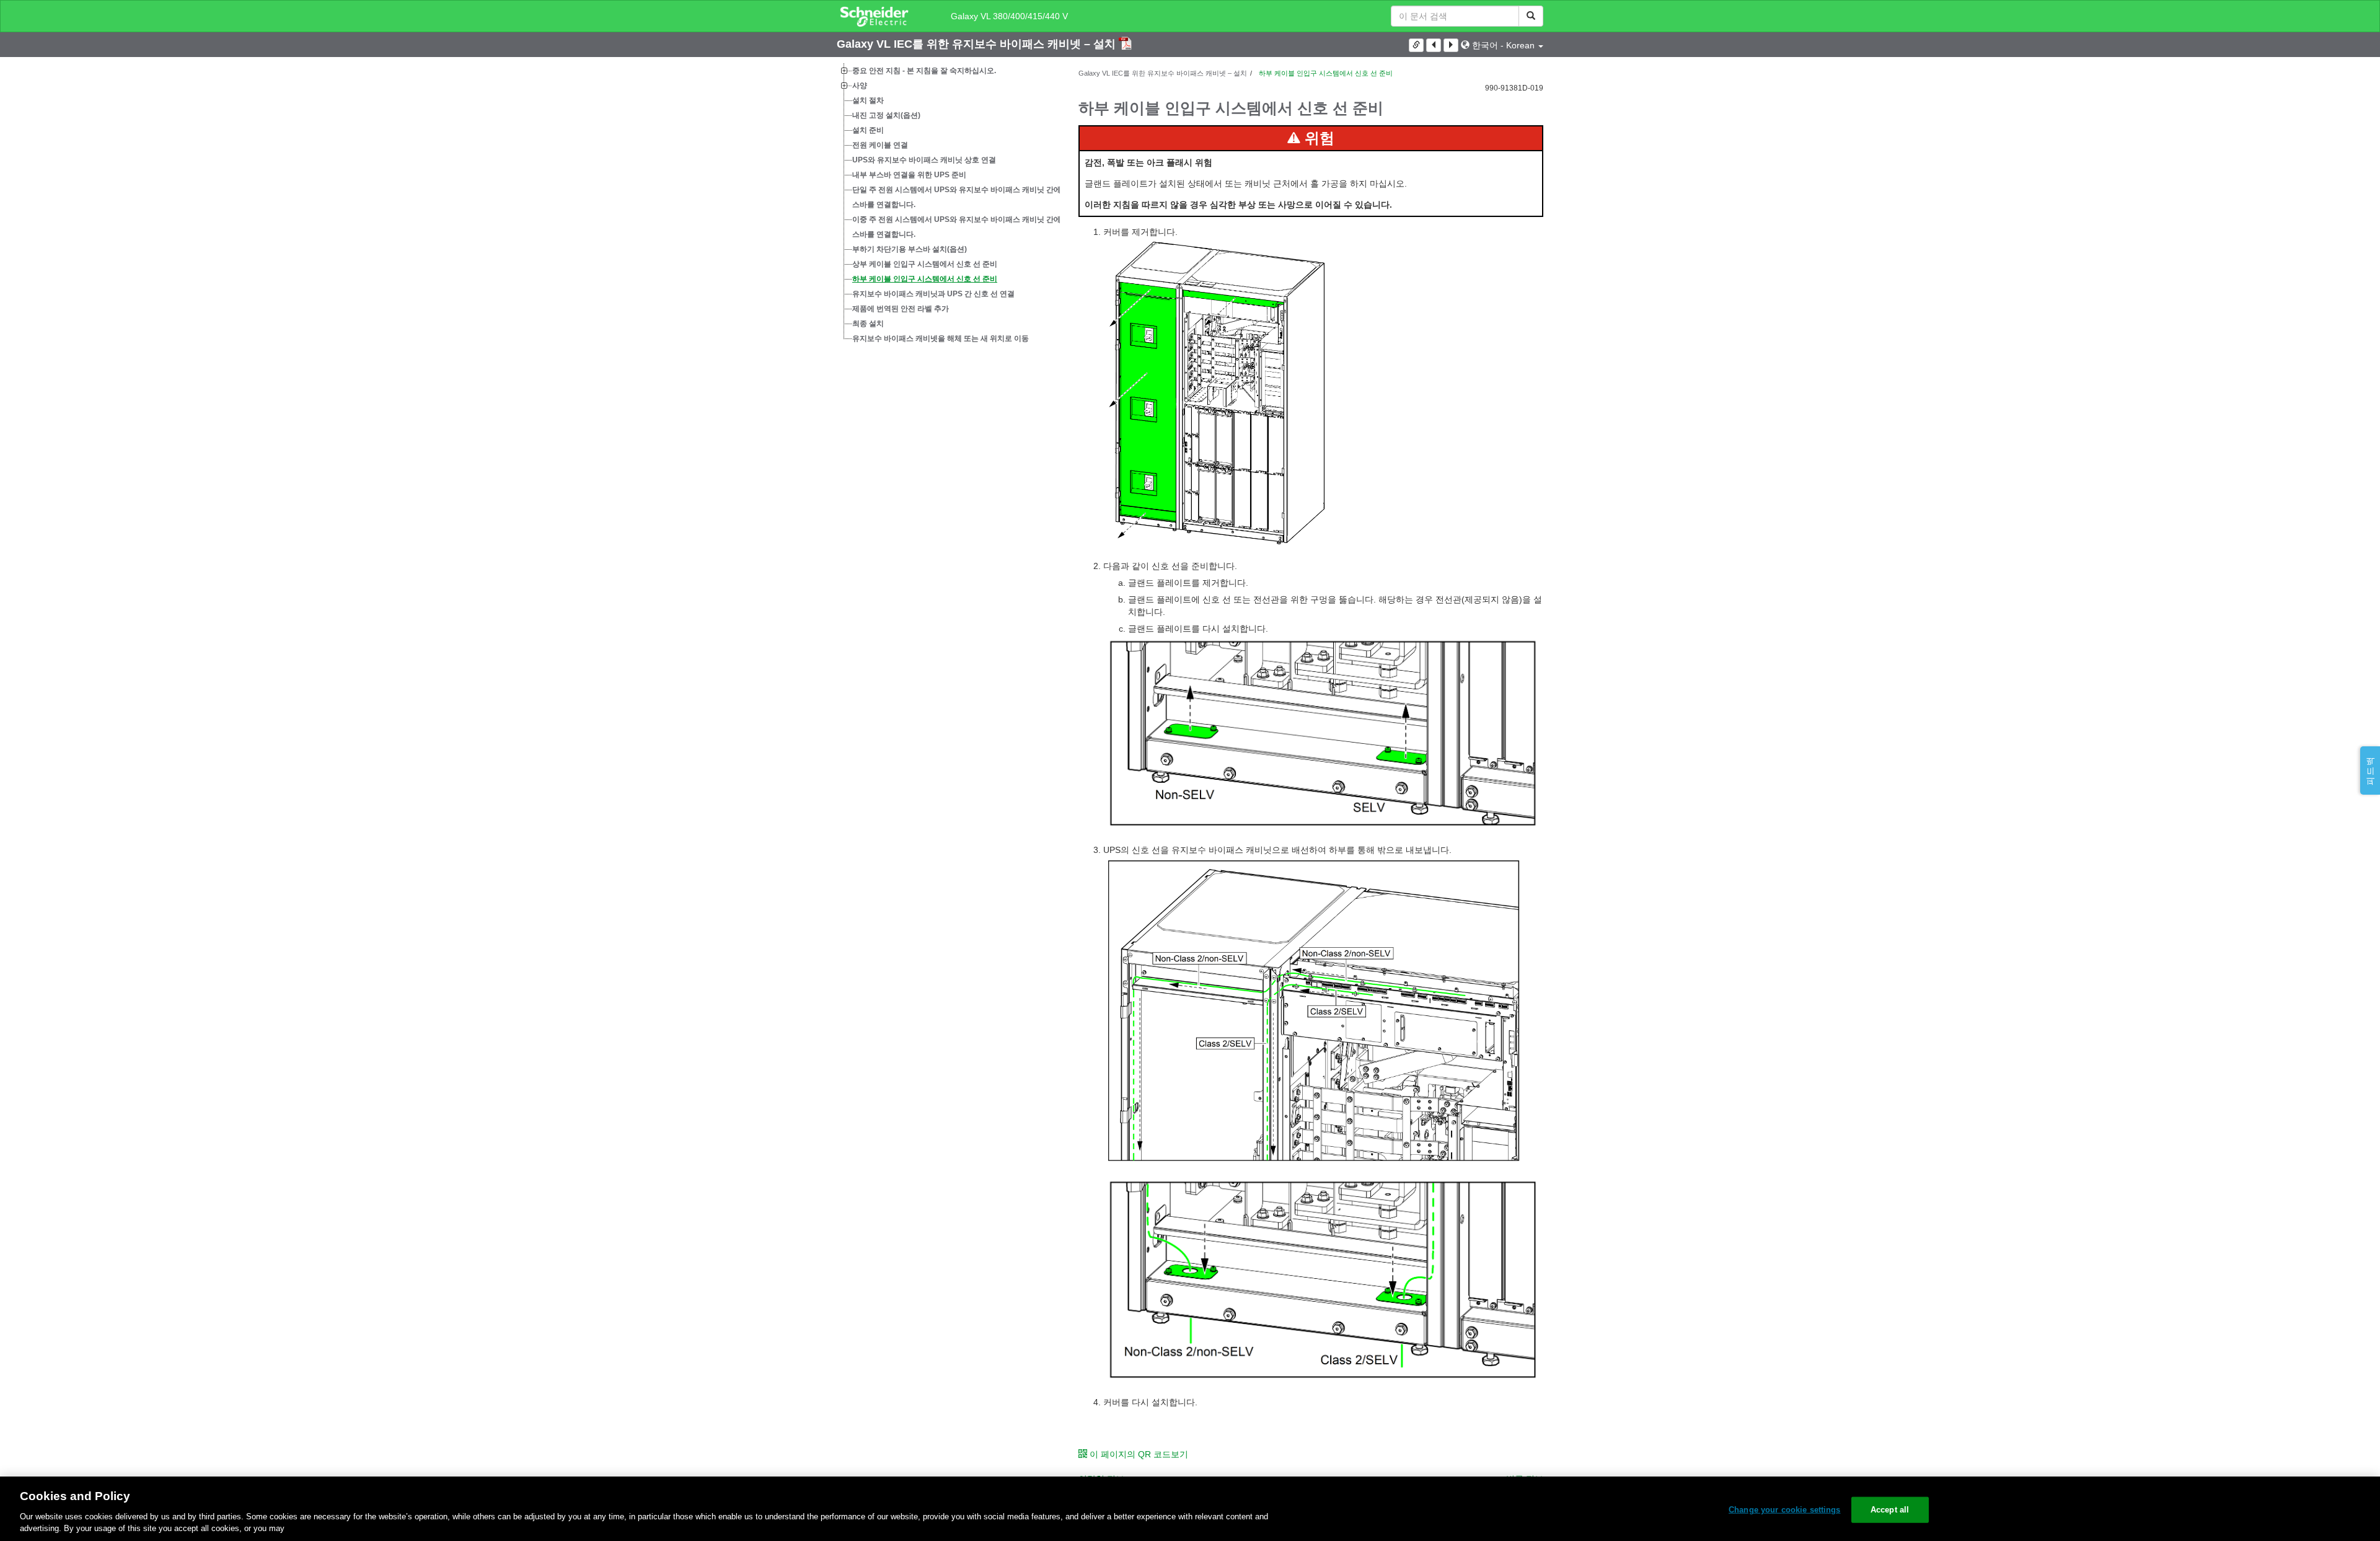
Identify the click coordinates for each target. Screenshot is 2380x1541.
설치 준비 (868, 130)
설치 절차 (868, 100)
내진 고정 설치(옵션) (886, 115)
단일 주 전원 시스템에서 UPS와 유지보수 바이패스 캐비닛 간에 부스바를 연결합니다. (961, 197)
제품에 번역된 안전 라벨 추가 (901, 309)
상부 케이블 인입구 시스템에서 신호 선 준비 (925, 264)
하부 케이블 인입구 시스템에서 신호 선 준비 (925, 279)
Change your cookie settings (1785, 1510)
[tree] (948, 205)
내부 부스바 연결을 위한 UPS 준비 (909, 175)
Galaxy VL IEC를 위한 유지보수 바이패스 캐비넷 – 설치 (978, 44)
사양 (860, 86)
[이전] (1434, 45)
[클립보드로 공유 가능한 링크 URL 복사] (1416, 45)
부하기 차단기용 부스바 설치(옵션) (910, 249)
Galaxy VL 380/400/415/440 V (1009, 16)
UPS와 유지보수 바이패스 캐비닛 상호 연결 (924, 160)
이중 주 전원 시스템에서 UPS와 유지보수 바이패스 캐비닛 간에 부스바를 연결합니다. (961, 227)
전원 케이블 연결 (880, 145)
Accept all (1890, 1510)
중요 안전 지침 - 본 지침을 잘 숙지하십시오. (924, 71)
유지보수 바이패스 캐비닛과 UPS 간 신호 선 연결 (933, 294)
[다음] (1451, 45)
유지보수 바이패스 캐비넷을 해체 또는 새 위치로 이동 (941, 338)
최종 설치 (868, 324)
